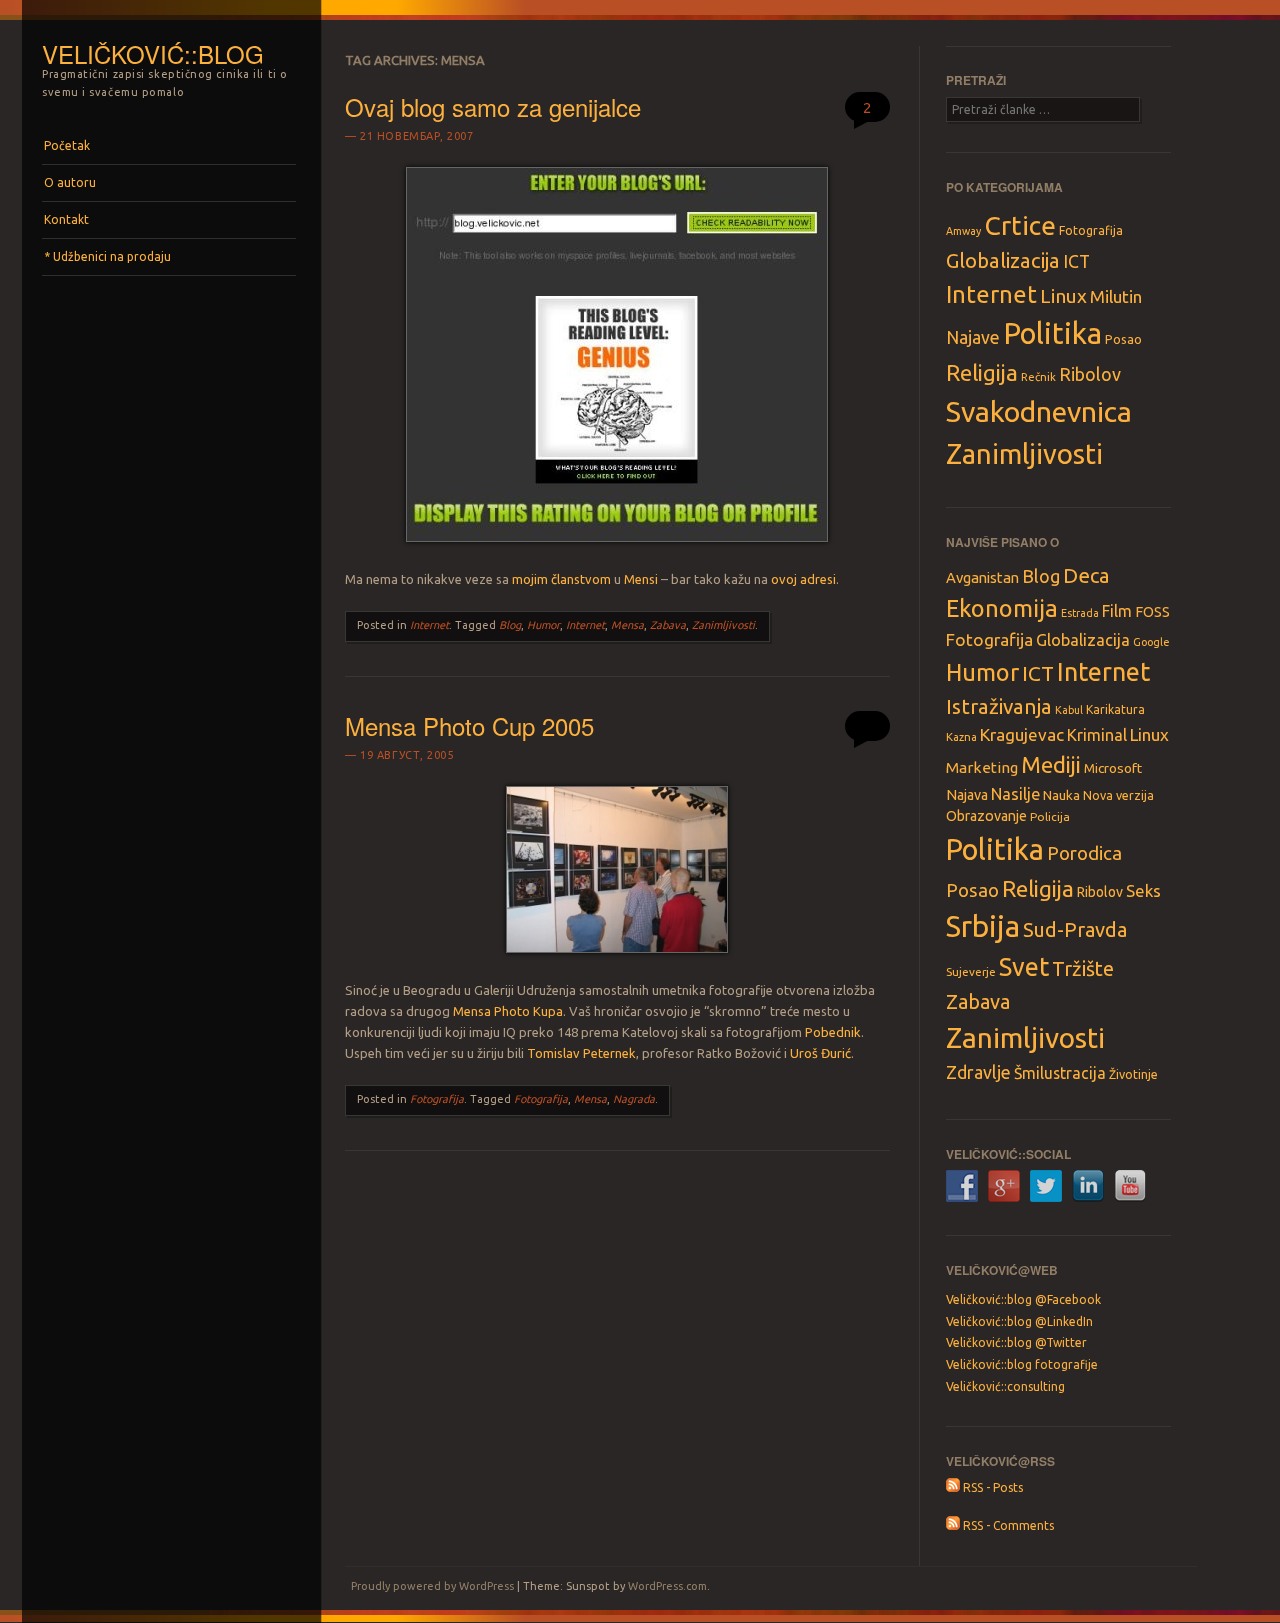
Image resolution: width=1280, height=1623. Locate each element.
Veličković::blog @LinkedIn (1019, 1321)
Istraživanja (999, 706)
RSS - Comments (1007, 1525)
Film (1117, 611)
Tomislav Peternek (581, 1053)
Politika (1052, 333)
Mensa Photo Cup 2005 (469, 725)
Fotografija (437, 1099)
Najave (973, 337)
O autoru (70, 182)
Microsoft (1113, 768)
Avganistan (982, 577)
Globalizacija (1003, 260)
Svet (1024, 967)
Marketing (982, 767)
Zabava (668, 625)
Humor (543, 625)
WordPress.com (667, 1586)
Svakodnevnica (1039, 411)
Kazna (961, 737)
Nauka (1061, 795)
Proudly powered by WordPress (432, 1586)
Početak (67, 145)
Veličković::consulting (1005, 1386)
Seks (1143, 890)
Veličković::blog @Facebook (1023, 1299)
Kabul (1069, 710)
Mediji (1051, 764)
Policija (1050, 816)
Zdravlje (978, 1072)
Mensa (627, 625)
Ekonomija (1002, 608)
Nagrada (634, 1099)
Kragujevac (1022, 734)
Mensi (641, 579)
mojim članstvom (561, 579)
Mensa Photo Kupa (508, 1011)
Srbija (983, 926)
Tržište (1083, 968)
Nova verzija (1118, 795)
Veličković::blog (153, 53)
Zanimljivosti (723, 625)
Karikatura (1115, 709)
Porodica (1084, 853)
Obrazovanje (986, 816)
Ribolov (1090, 374)
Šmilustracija (1060, 1073)
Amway (963, 231)
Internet (429, 625)
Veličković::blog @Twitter (1016, 1342)
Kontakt (66, 219)
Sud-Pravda (1075, 929)
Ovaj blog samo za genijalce (493, 106)
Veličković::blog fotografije (1022, 1364)
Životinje (1133, 1074)
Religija (982, 372)
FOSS (1152, 612)
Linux (1063, 296)
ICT (1076, 261)
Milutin (1116, 296)
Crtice (1020, 225)
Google (1151, 642)
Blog (510, 625)
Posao (1123, 339)
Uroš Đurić (820, 1053)
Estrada (1080, 613)
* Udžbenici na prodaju (107, 256)
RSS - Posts (991, 1487)
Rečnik (1038, 376)
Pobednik (833, 1032)
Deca (1086, 575)
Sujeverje (971, 971)
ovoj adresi (803, 579)
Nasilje (1015, 794)
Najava (967, 795)
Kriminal (1097, 735)
